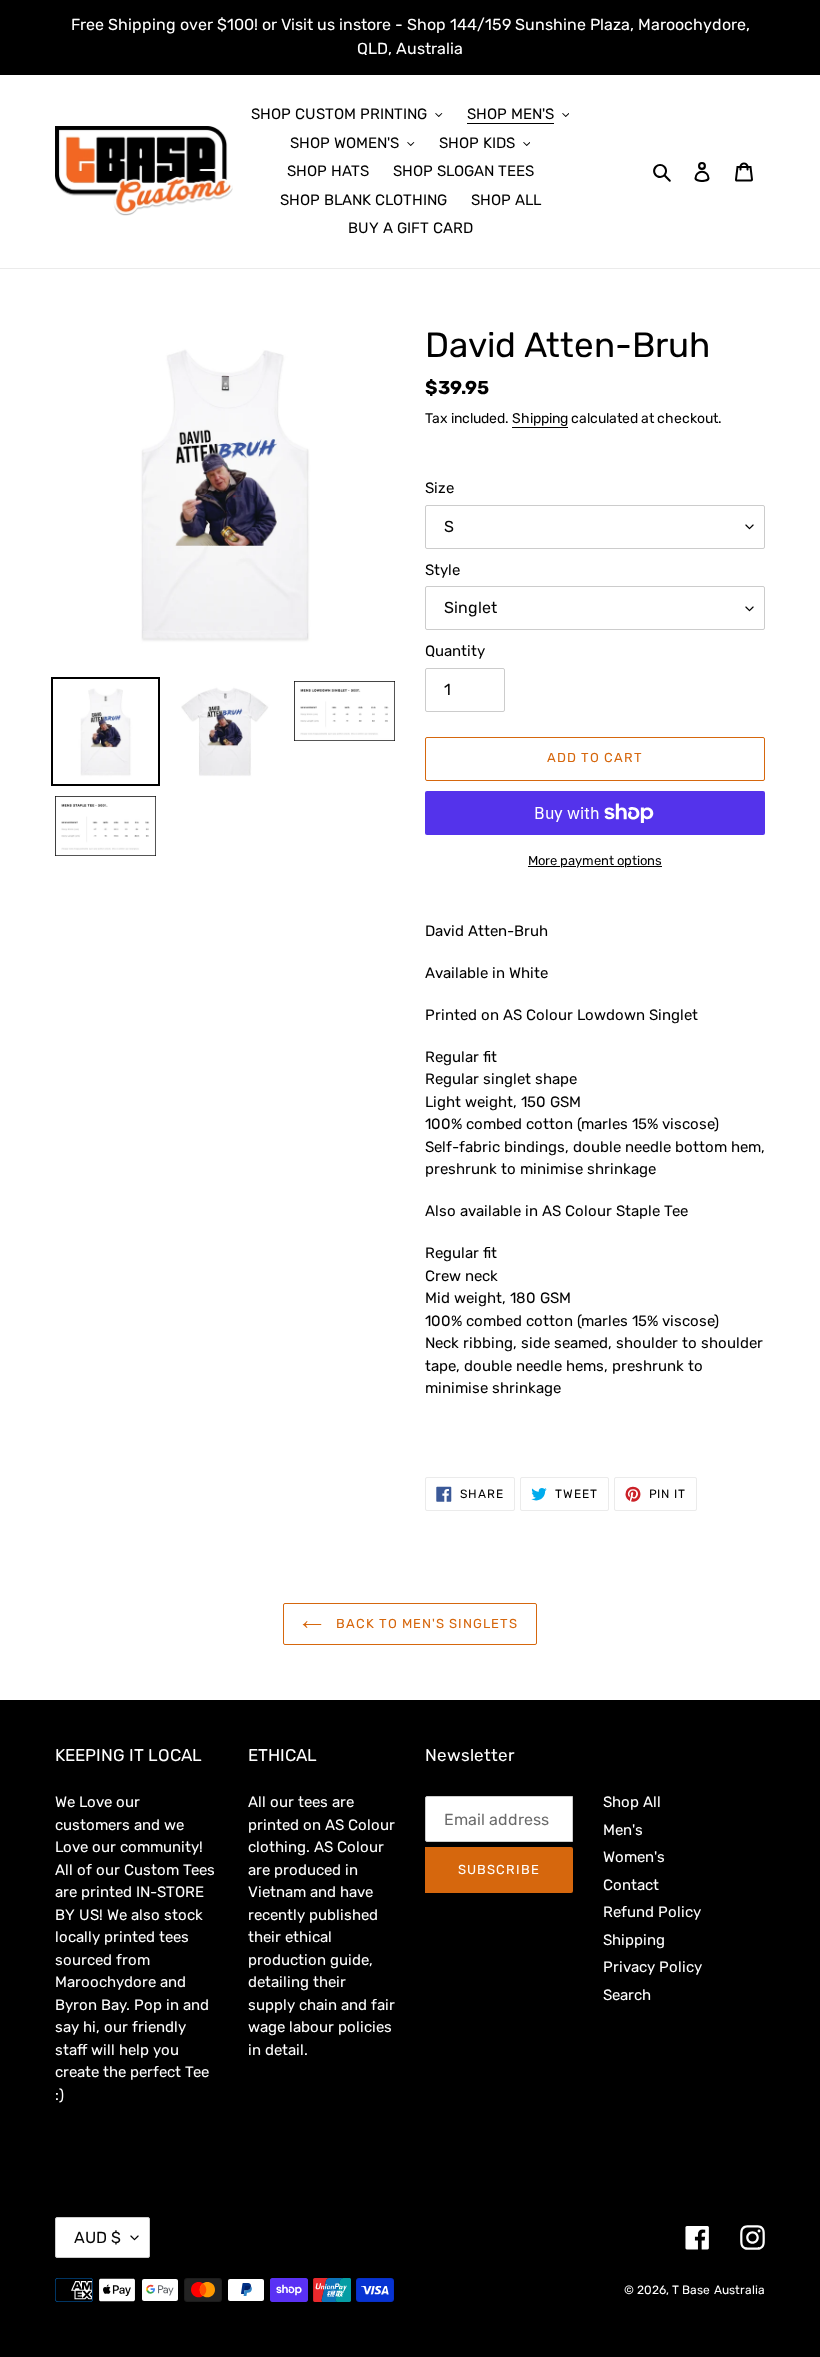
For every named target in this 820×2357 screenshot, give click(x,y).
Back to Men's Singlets (425, 1623)
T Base (691, 2290)
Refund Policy (652, 1912)
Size (439, 488)
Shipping (540, 418)
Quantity (455, 651)
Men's (623, 1830)
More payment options (595, 860)
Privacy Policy (652, 1967)
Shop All (632, 1802)
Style (442, 570)
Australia (739, 2290)
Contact (631, 1885)
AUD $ (97, 2237)
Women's (634, 1857)
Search (627, 1995)
